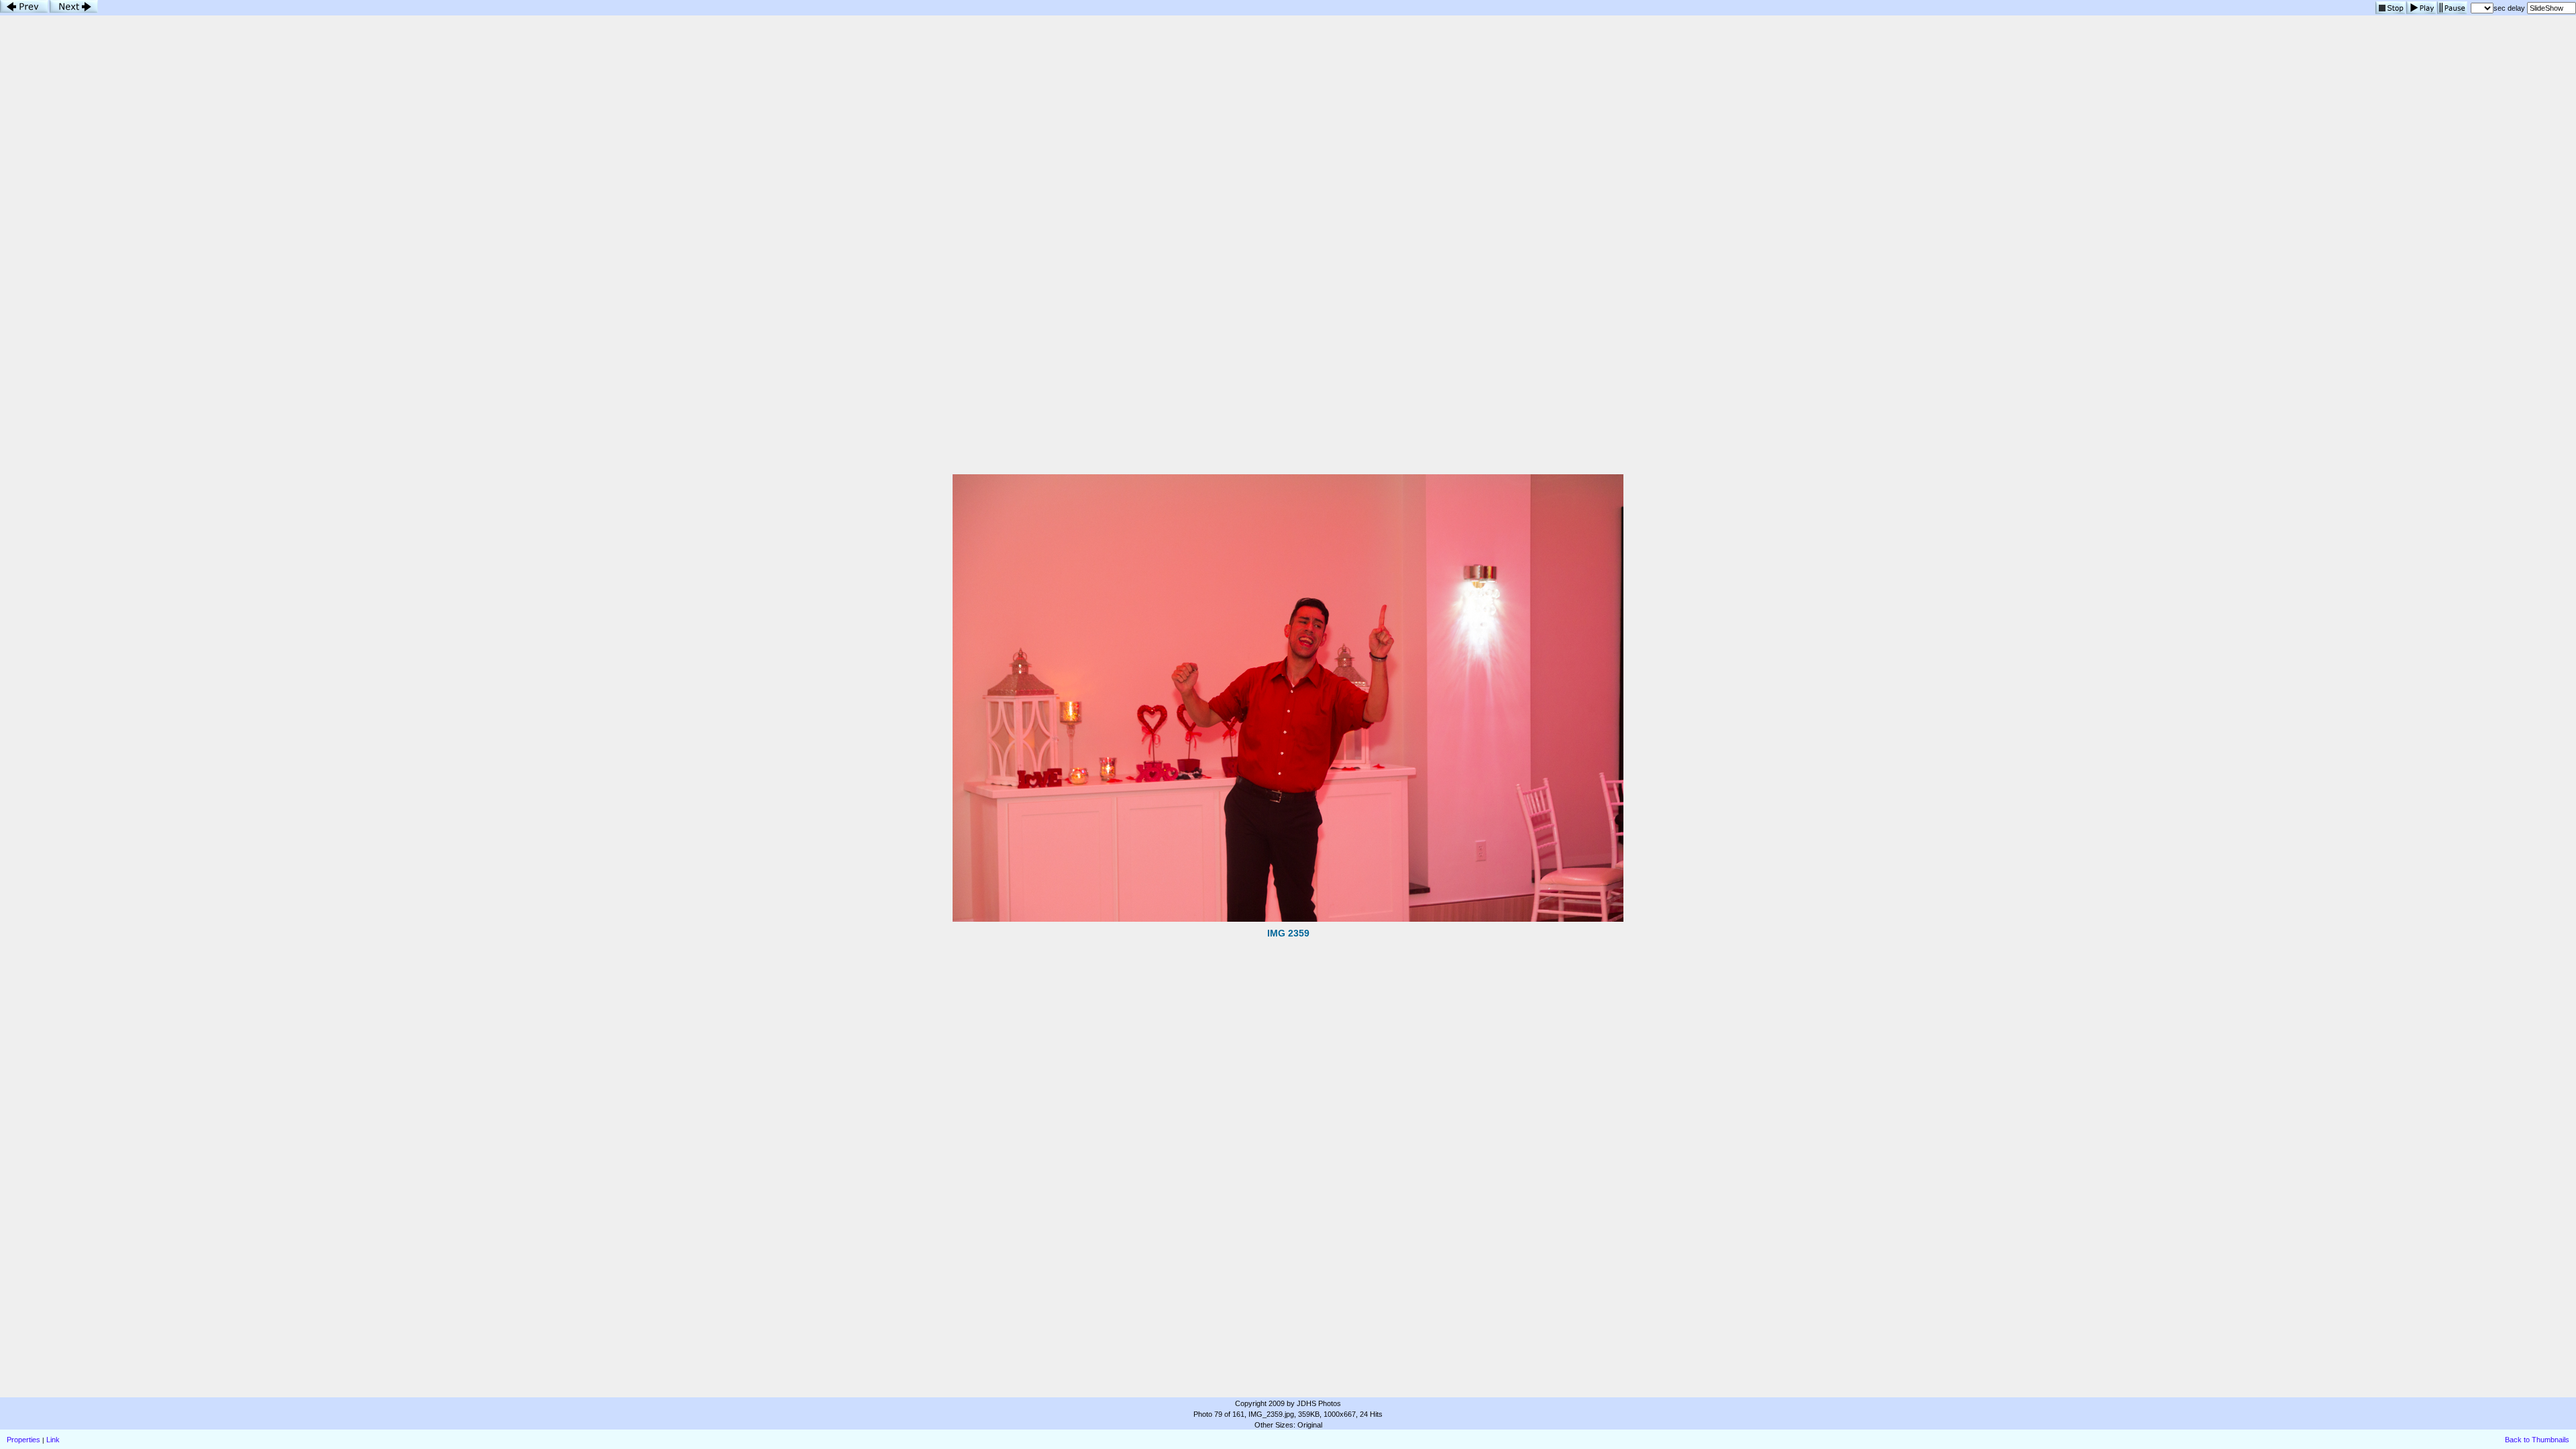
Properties (23, 1440)
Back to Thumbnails (2537, 1440)
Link (53, 1440)
